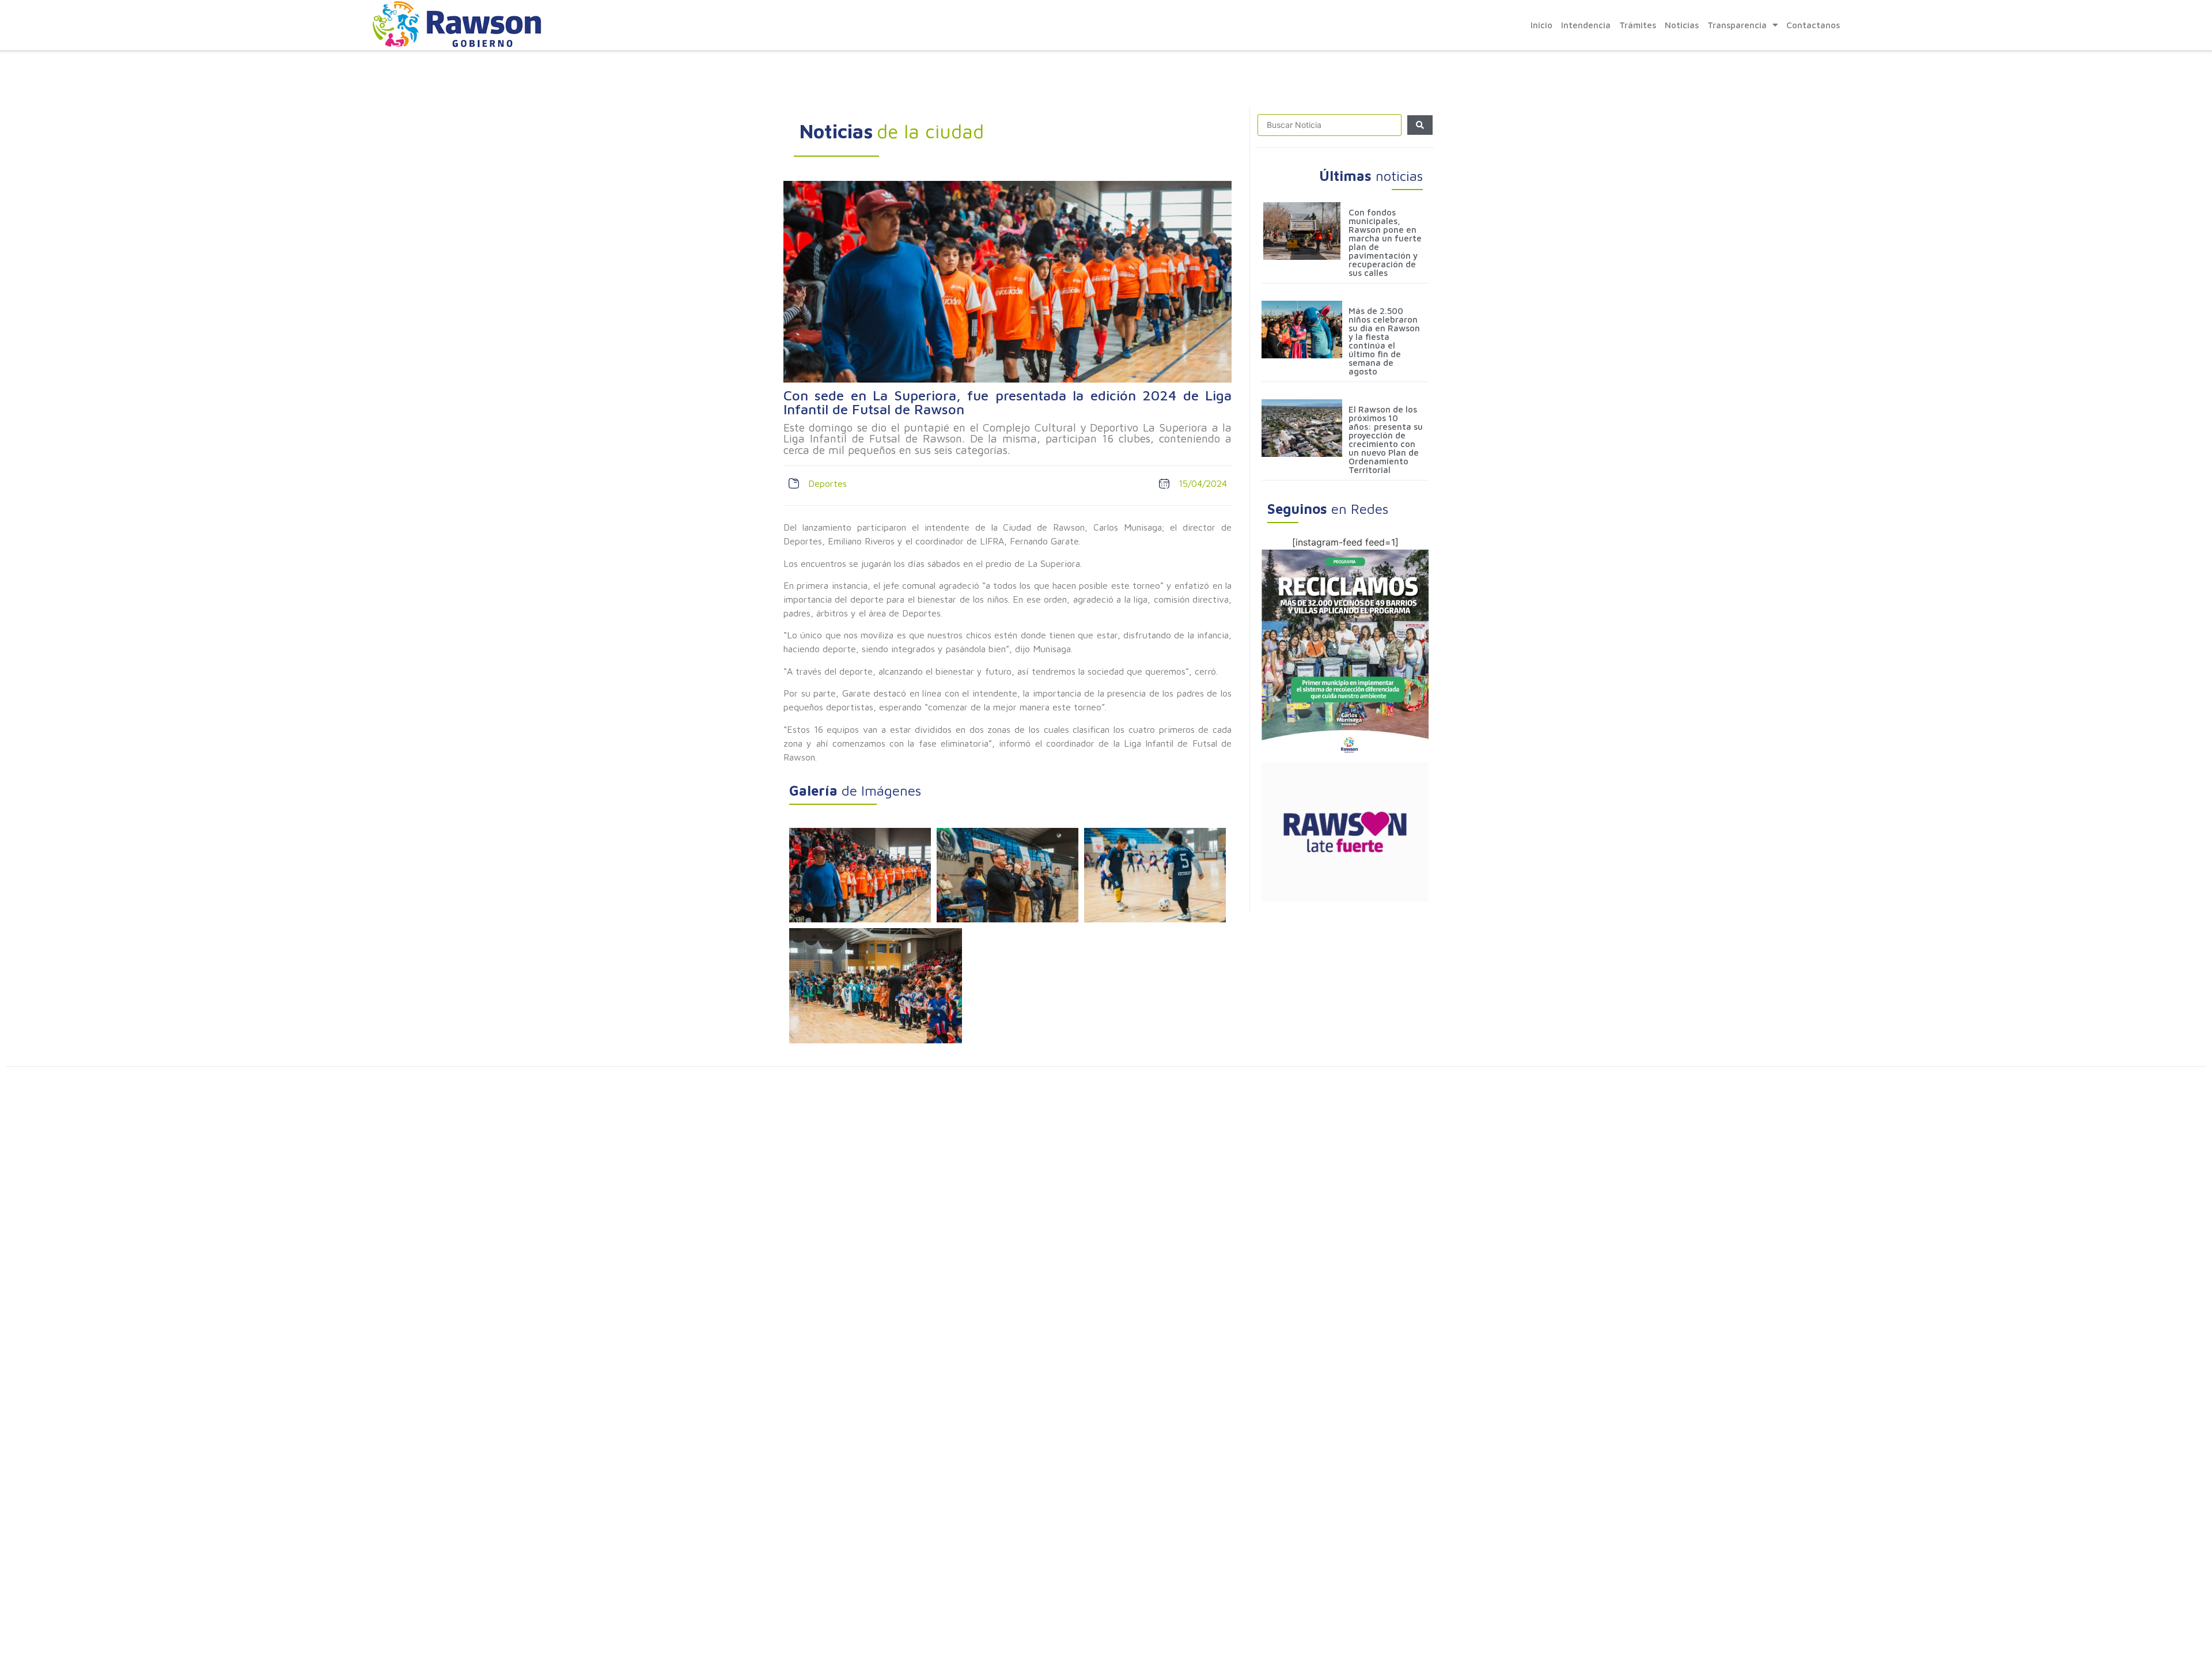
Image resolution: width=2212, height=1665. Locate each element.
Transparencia (1737, 25)
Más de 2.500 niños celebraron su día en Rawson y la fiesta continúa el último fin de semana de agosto (1384, 341)
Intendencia (1586, 25)
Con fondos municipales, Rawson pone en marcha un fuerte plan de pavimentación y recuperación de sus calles (1385, 243)
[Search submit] (1420, 125)
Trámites (1638, 25)
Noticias (1682, 25)
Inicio (1541, 25)
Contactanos (1813, 25)
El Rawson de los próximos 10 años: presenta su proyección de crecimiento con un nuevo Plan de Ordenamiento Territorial (1386, 440)
